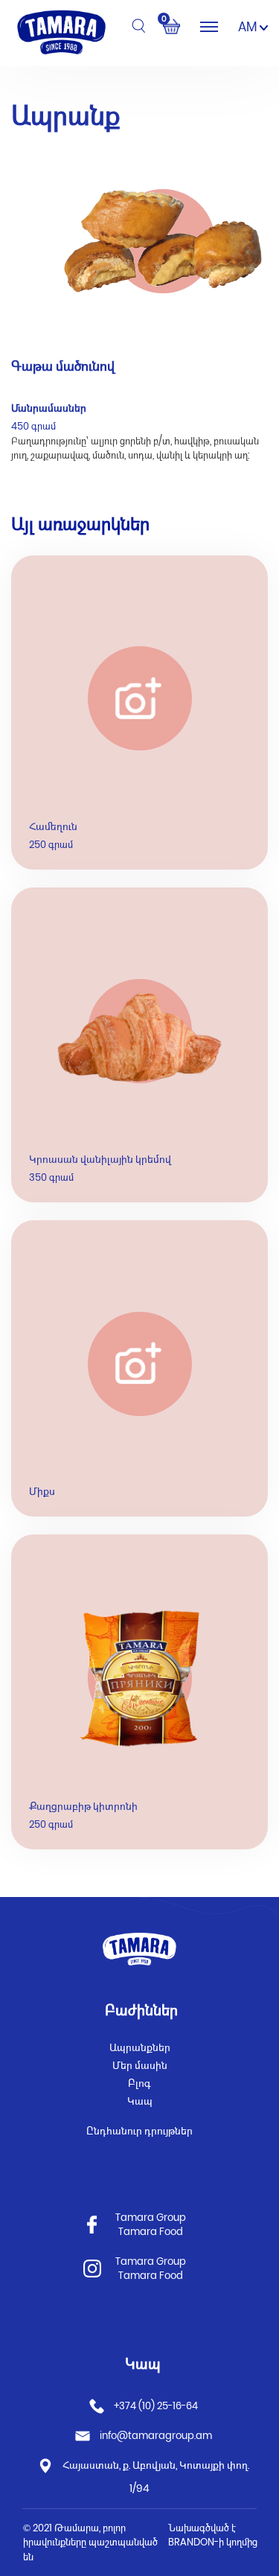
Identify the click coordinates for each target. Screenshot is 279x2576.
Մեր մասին (140, 2065)
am (249, 27)
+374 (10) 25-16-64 (155, 2405)
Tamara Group (151, 2218)
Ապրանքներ (140, 2047)
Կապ (140, 2101)
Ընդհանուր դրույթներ (139, 2131)
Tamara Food (151, 2232)
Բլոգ (139, 2083)
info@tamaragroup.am (156, 2435)
